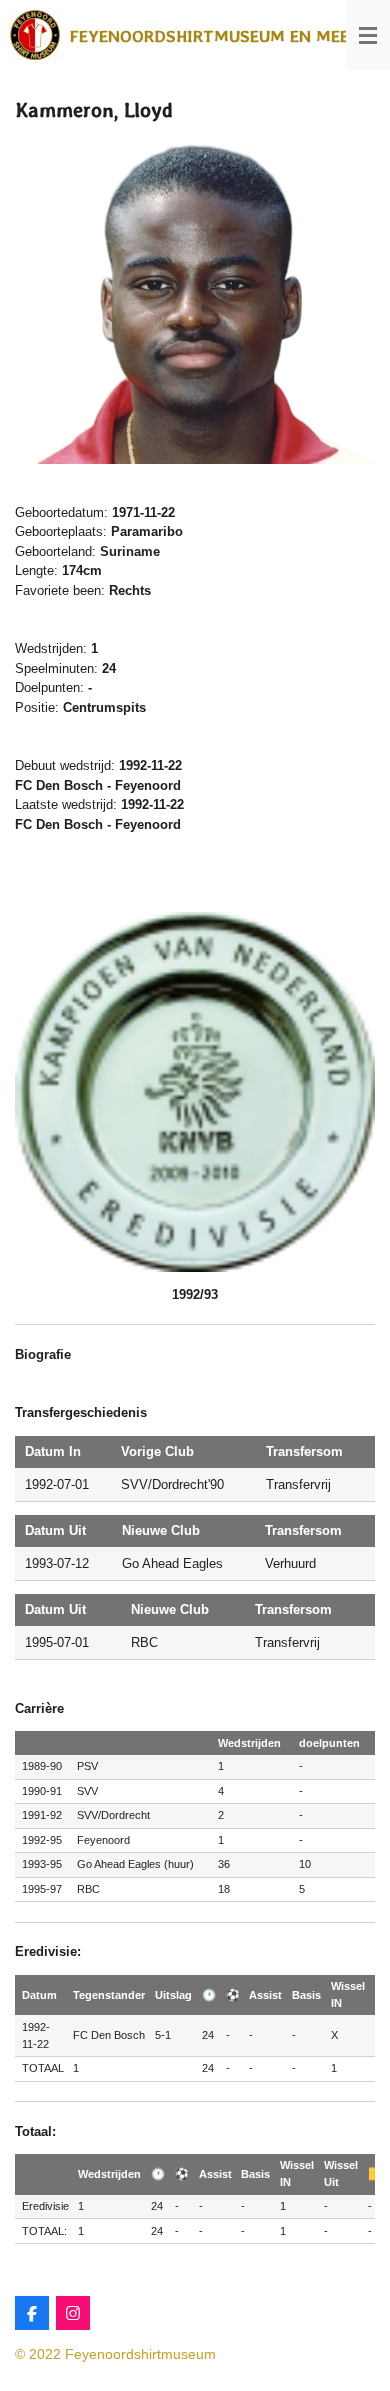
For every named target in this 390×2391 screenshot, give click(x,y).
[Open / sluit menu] (368, 35)
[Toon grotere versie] (195, 301)
